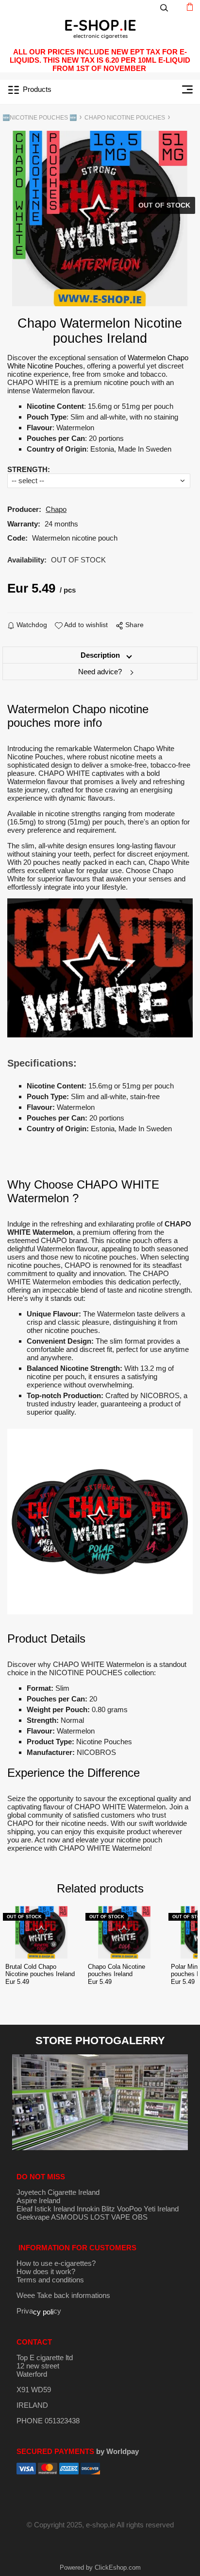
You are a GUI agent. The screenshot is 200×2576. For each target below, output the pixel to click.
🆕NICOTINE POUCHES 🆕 (40, 118)
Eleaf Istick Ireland (47, 2209)
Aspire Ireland (38, 2200)
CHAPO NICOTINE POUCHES (125, 118)
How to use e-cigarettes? (56, 2263)
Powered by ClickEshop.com (100, 2567)
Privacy (39, 2311)
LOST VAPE (110, 2217)
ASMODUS (70, 2217)
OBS (140, 2217)
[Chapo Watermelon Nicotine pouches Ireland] (100, 219)
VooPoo (129, 2209)
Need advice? (100, 672)
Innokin (88, 2209)
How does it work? (46, 2271)
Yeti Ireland (161, 2209)
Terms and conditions (50, 2280)
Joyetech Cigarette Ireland (58, 2192)
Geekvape (33, 2217)
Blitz (108, 2209)
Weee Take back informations (63, 2295)
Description (100, 655)
